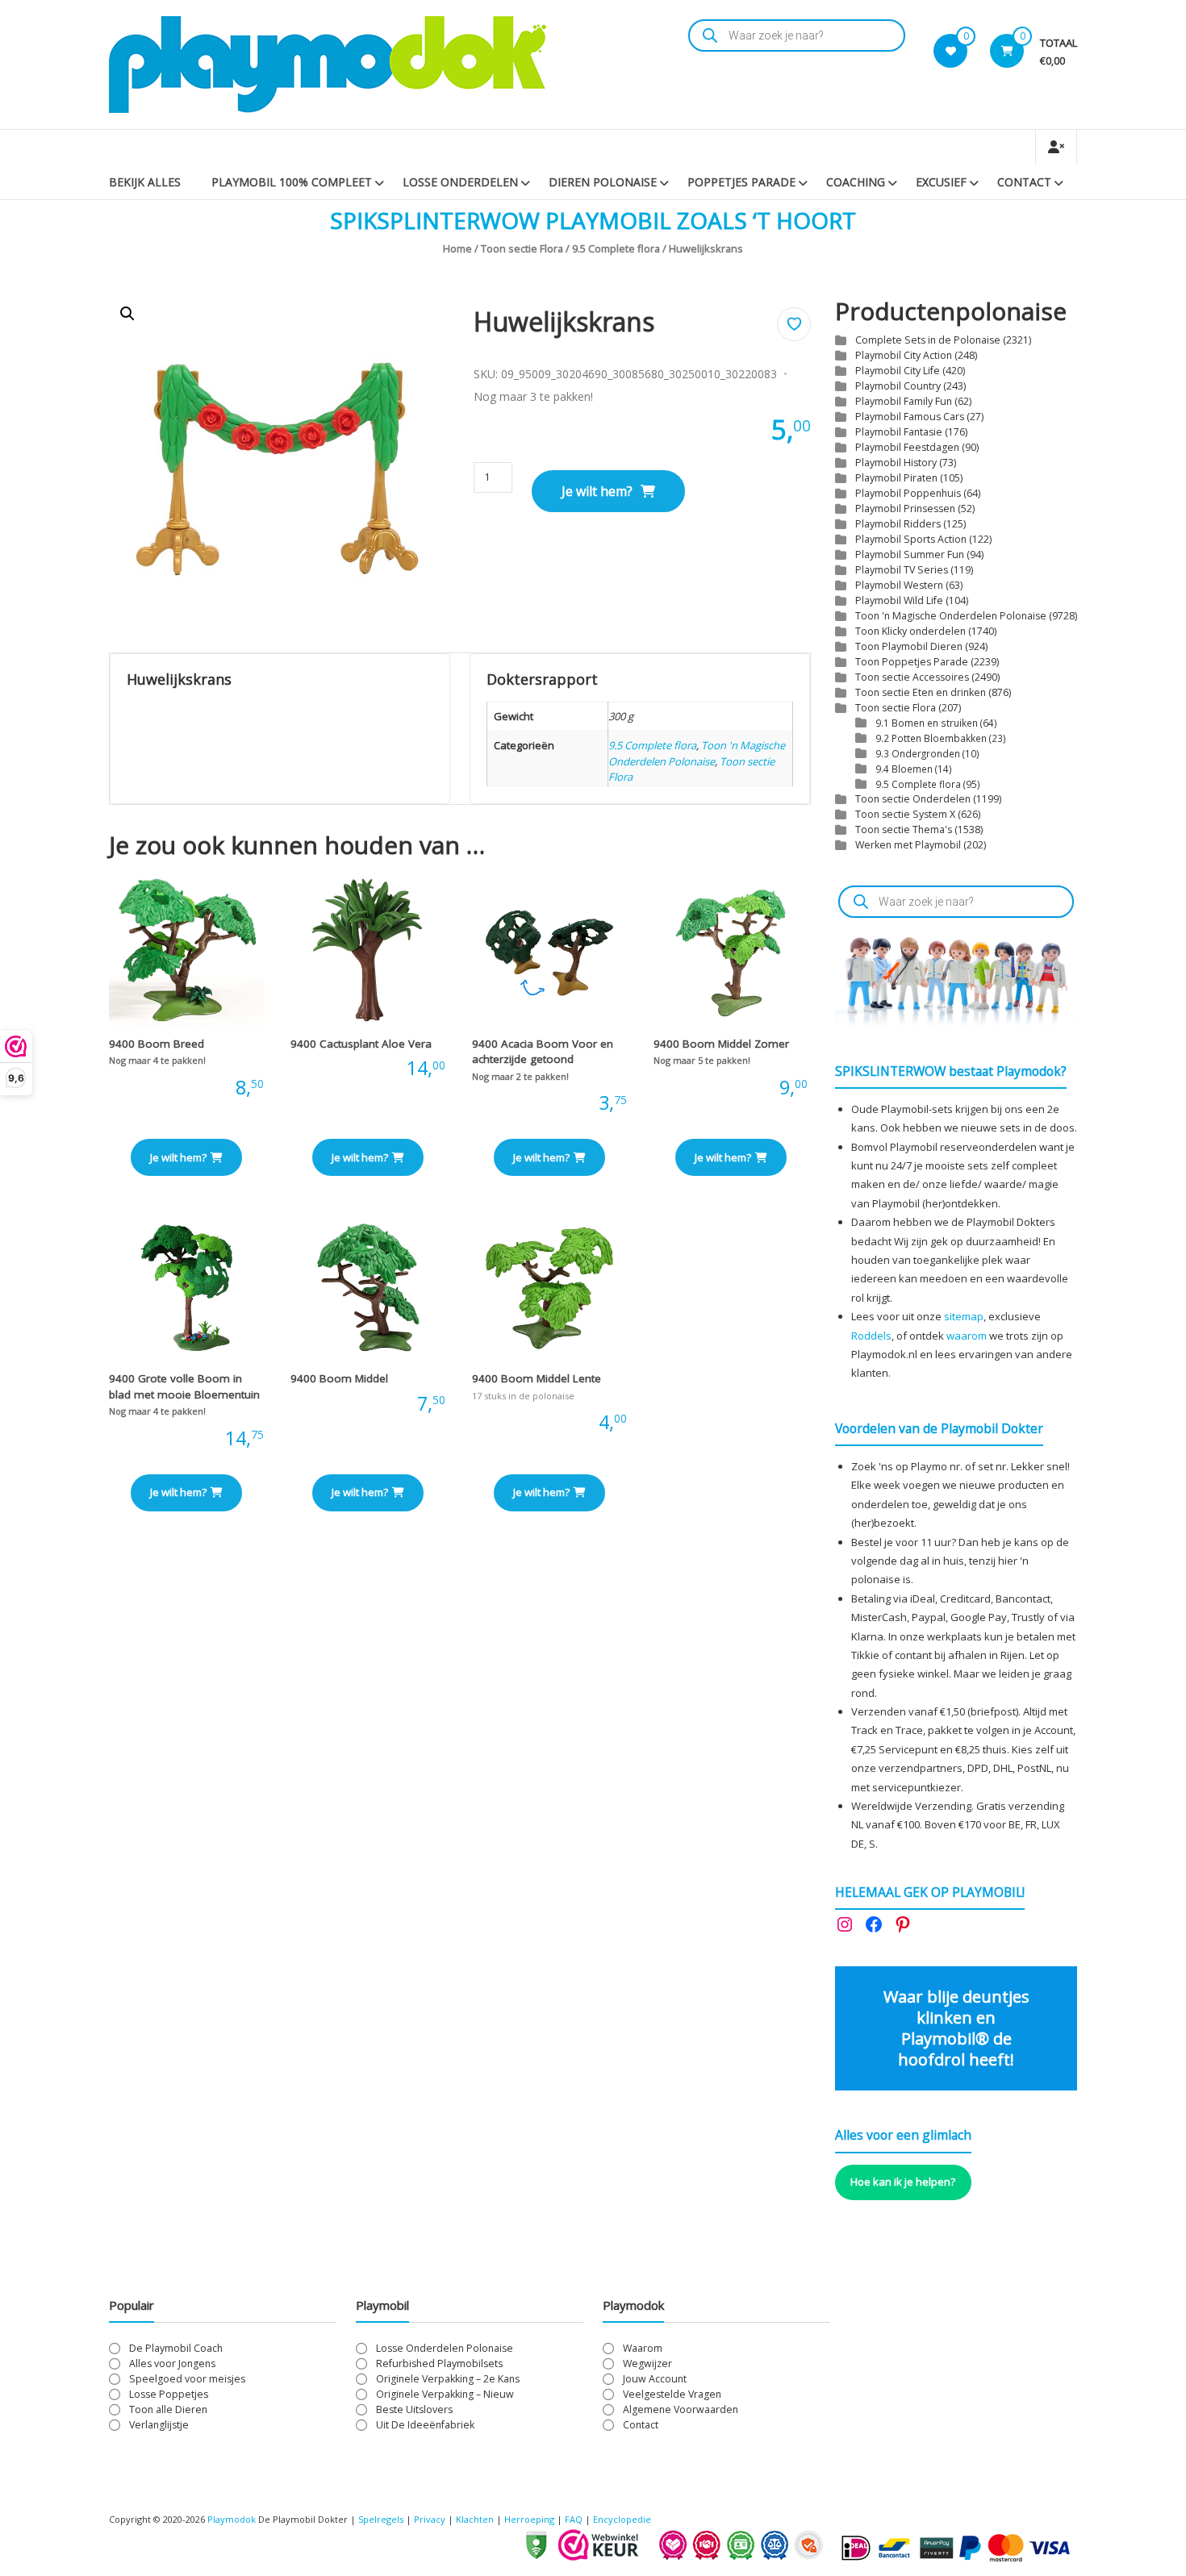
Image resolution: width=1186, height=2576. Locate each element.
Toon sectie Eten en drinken (921, 692)
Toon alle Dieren (168, 2409)
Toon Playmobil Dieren (909, 646)
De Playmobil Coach (176, 2348)
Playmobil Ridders (898, 524)
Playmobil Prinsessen (905, 509)
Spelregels (381, 2519)
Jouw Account (655, 2379)
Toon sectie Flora (522, 248)
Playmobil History (896, 463)
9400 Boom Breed (157, 1044)
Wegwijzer (647, 2363)
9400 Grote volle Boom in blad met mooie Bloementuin (184, 1386)
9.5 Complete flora (616, 248)
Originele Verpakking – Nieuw (445, 2394)
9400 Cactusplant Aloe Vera (361, 1044)
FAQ (574, 2519)
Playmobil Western (899, 585)
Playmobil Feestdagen (907, 447)
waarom (967, 1336)
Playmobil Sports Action (911, 539)
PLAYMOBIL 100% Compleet (292, 182)
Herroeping (529, 2519)
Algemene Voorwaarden (681, 2409)
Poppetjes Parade (741, 182)
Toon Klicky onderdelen (910, 631)
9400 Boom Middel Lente (537, 1378)
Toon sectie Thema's (904, 829)
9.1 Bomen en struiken (927, 723)
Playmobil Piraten (896, 478)
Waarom (643, 2348)
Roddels (871, 1336)
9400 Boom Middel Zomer (721, 1044)
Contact (1024, 182)
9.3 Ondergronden (918, 753)
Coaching (856, 182)
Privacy (431, 2519)
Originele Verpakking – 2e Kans (448, 2379)
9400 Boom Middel (339, 1378)
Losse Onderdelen (460, 182)
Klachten (475, 2519)
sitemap (964, 1316)
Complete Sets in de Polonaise (928, 340)
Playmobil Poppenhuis (908, 493)
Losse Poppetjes (169, 2394)
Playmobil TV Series (902, 570)
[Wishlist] (951, 51)
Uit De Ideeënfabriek (425, 2425)
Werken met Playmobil (908, 845)
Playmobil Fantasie (899, 432)
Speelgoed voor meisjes (187, 2379)
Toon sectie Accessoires (912, 677)
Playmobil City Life (898, 371)
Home (457, 248)
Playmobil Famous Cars (910, 417)
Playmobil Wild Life (899, 600)
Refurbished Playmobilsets (439, 2363)
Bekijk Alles (145, 182)
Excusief (941, 182)
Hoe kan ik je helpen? (903, 2182)
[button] (127, 314)
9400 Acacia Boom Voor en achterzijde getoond (543, 1052)
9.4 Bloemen (904, 769)
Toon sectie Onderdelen (913, 799)
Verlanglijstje (159, 2425)
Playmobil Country (898, 386)
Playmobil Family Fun (904, 401)
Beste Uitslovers (414, 2409)
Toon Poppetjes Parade (912, 662)
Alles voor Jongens (172, 2363)
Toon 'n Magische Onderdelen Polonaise (697, 753)
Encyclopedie (622, 2519)
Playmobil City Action (904, 355)
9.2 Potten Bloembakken (931, 738)
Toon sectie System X (905, 814)
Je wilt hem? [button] (178, 1157)
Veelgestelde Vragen (672, 2394)
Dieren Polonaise (603, 182)
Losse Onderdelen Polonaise (445, 2348)
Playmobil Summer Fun (910, 554)
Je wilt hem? (597, 491)
